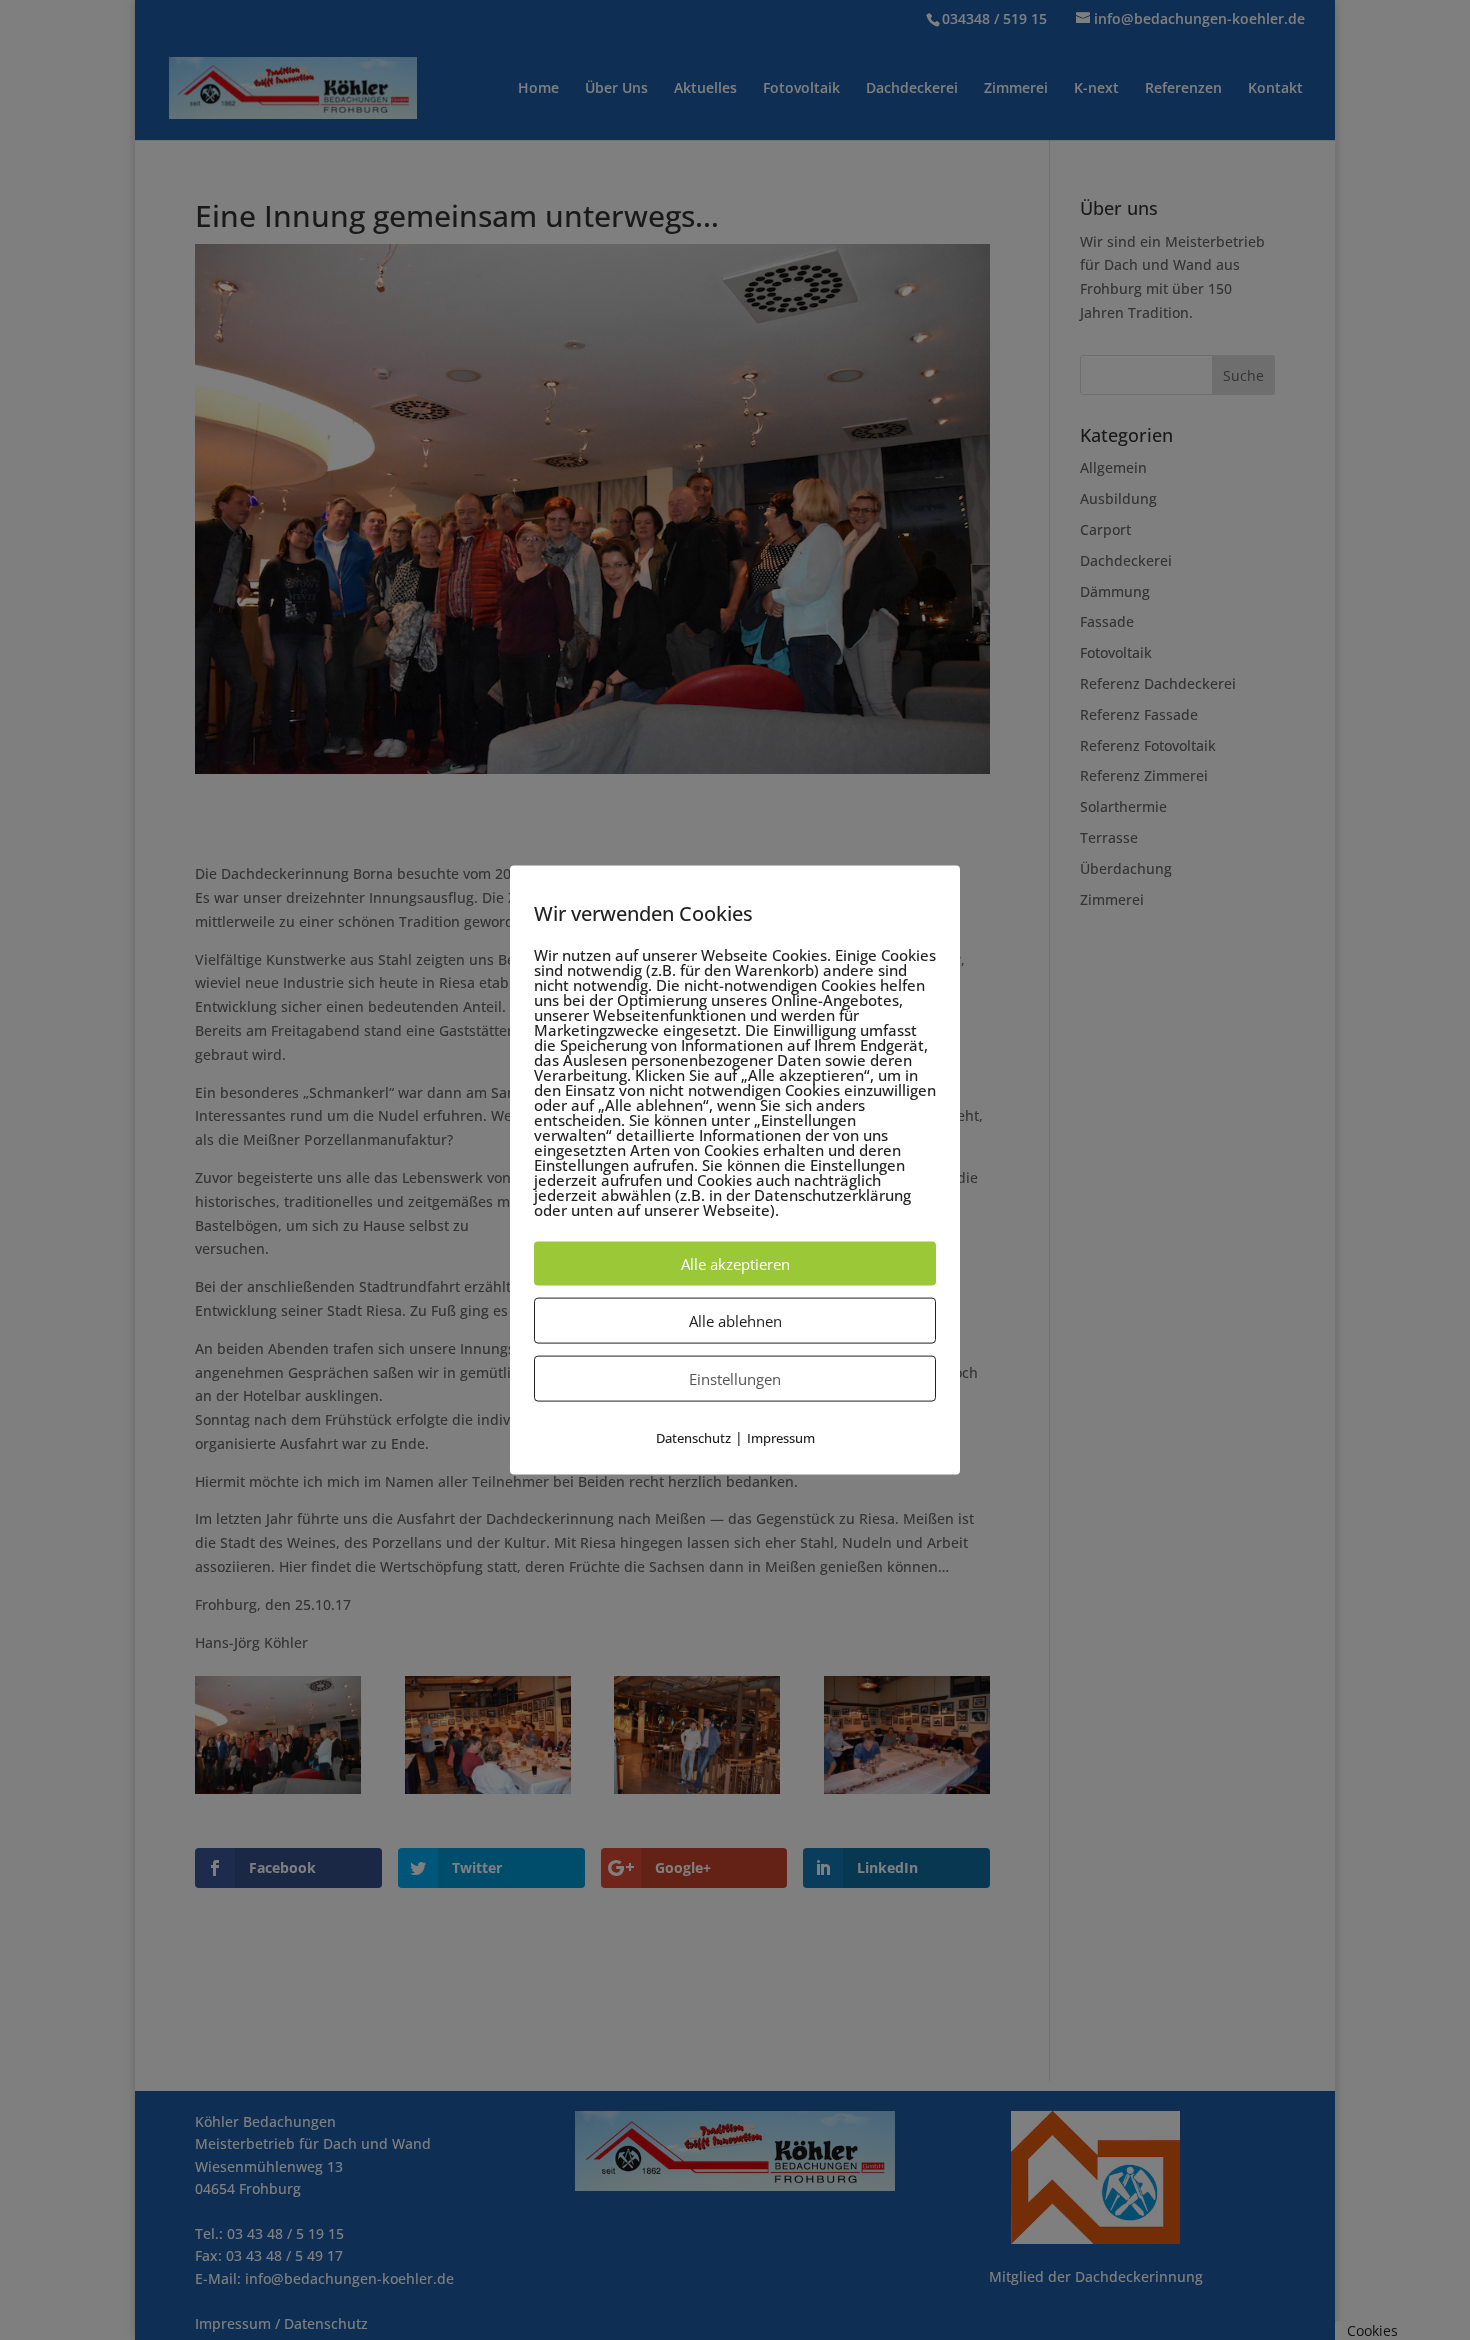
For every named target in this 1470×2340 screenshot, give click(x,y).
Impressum (781, 1438)
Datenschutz (693, 1438)
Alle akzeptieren (735, 1264)
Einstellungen (735, 1379)
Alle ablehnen (735, 1321)
